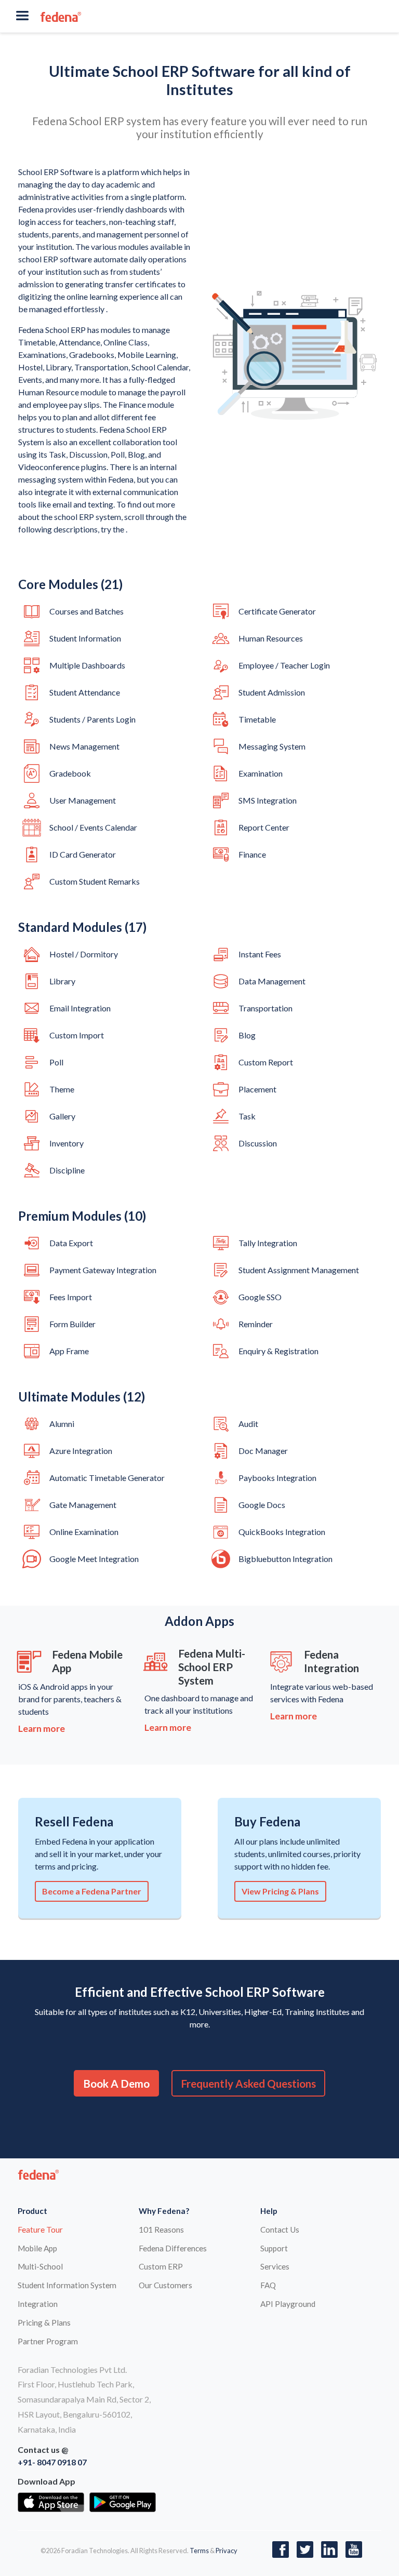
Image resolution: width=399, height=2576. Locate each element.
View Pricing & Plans (280, 1891)
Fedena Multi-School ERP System (212, 1667)
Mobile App (37, 2248)
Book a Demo (116, 2083)
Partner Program (48, 2341)
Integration (38, 2304)
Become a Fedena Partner (92, 1891)
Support (274, 2248)
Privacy (227, 2551)
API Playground (288, 2304)
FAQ (268, 2285)
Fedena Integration (331, 1661)
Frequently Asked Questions (248, 2083)
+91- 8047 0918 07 (52, 2462)
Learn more (42, 1729)
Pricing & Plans (44, 2323)
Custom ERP (161, 2266)
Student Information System (67, 2285)
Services (275, 2266)
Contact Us (280, 2230)
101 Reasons (161, 2230)
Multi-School (40, 2266)
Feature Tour (40, 2230)
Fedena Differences (173, 2248)
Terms (199, 2551)
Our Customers (165, 2285)
